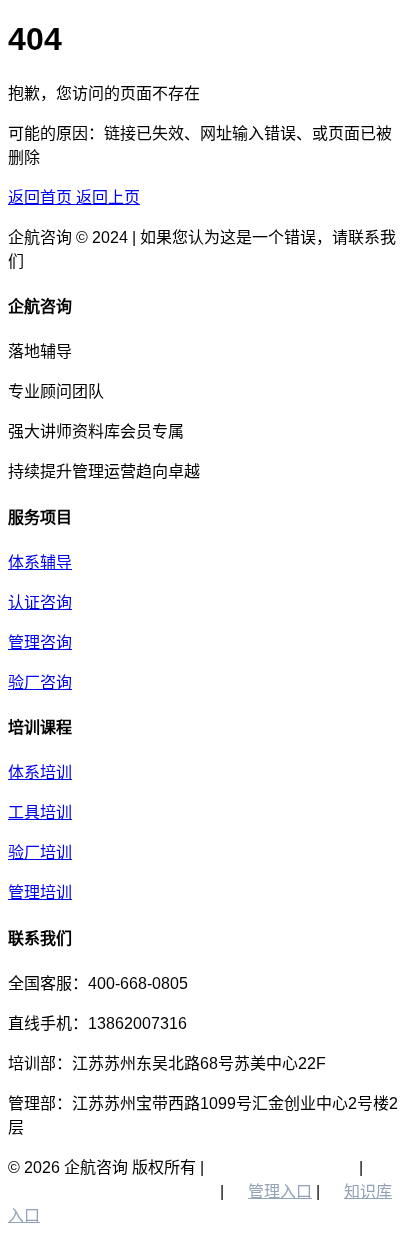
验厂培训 (40, 852)
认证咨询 (40, 602)
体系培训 (40, 772)
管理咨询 (40, 642)
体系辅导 (40, 562)
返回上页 (108, 197)
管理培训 (40, 892)
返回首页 (42, 197)
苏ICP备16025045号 (281, 1167)
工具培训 (40, 812)
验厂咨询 (40, 682)
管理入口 (280, 1191)
